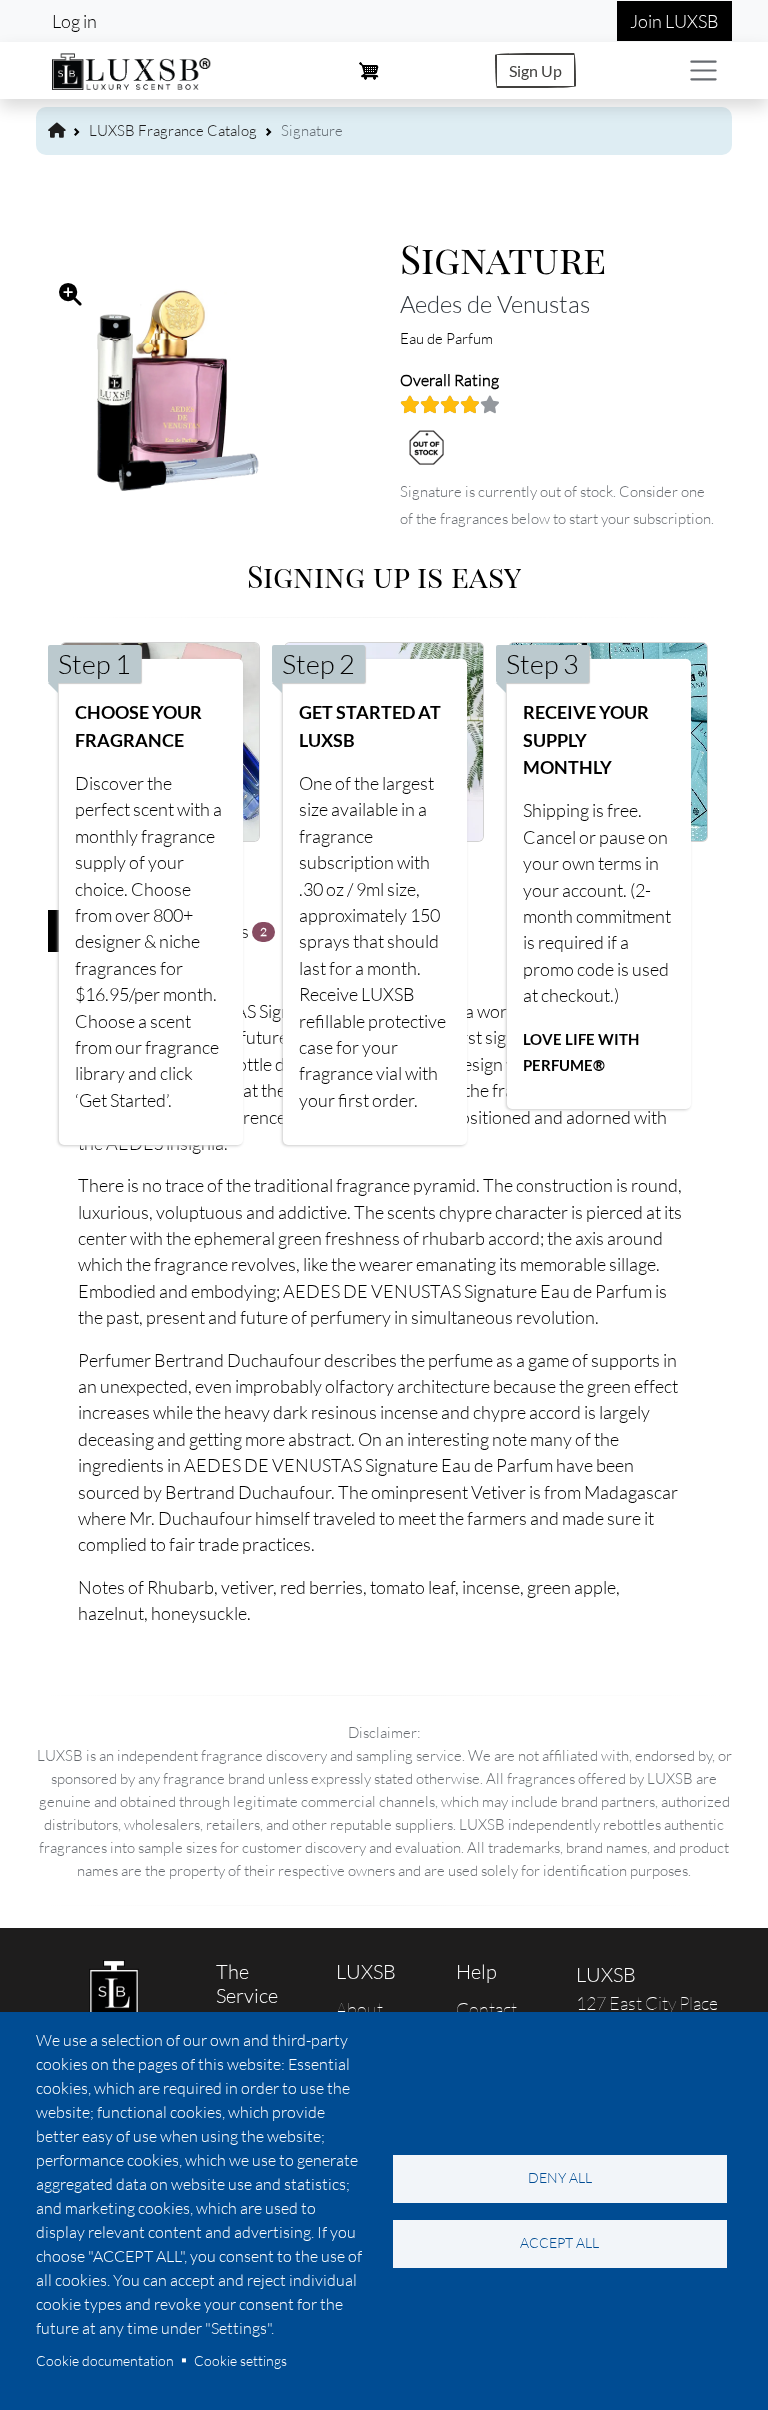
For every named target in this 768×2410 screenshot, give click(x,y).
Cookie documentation (105, 2360)
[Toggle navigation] (703, 70)
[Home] (132, 68)
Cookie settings (240, 2360)
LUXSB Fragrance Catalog (173, 130)
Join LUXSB (674, 21)
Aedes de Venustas (495, 304)
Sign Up (535, 70)
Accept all (559, 2242)
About (359, 2009)
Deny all (560, 2177)
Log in (74, 21)
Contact (486, 2009)
